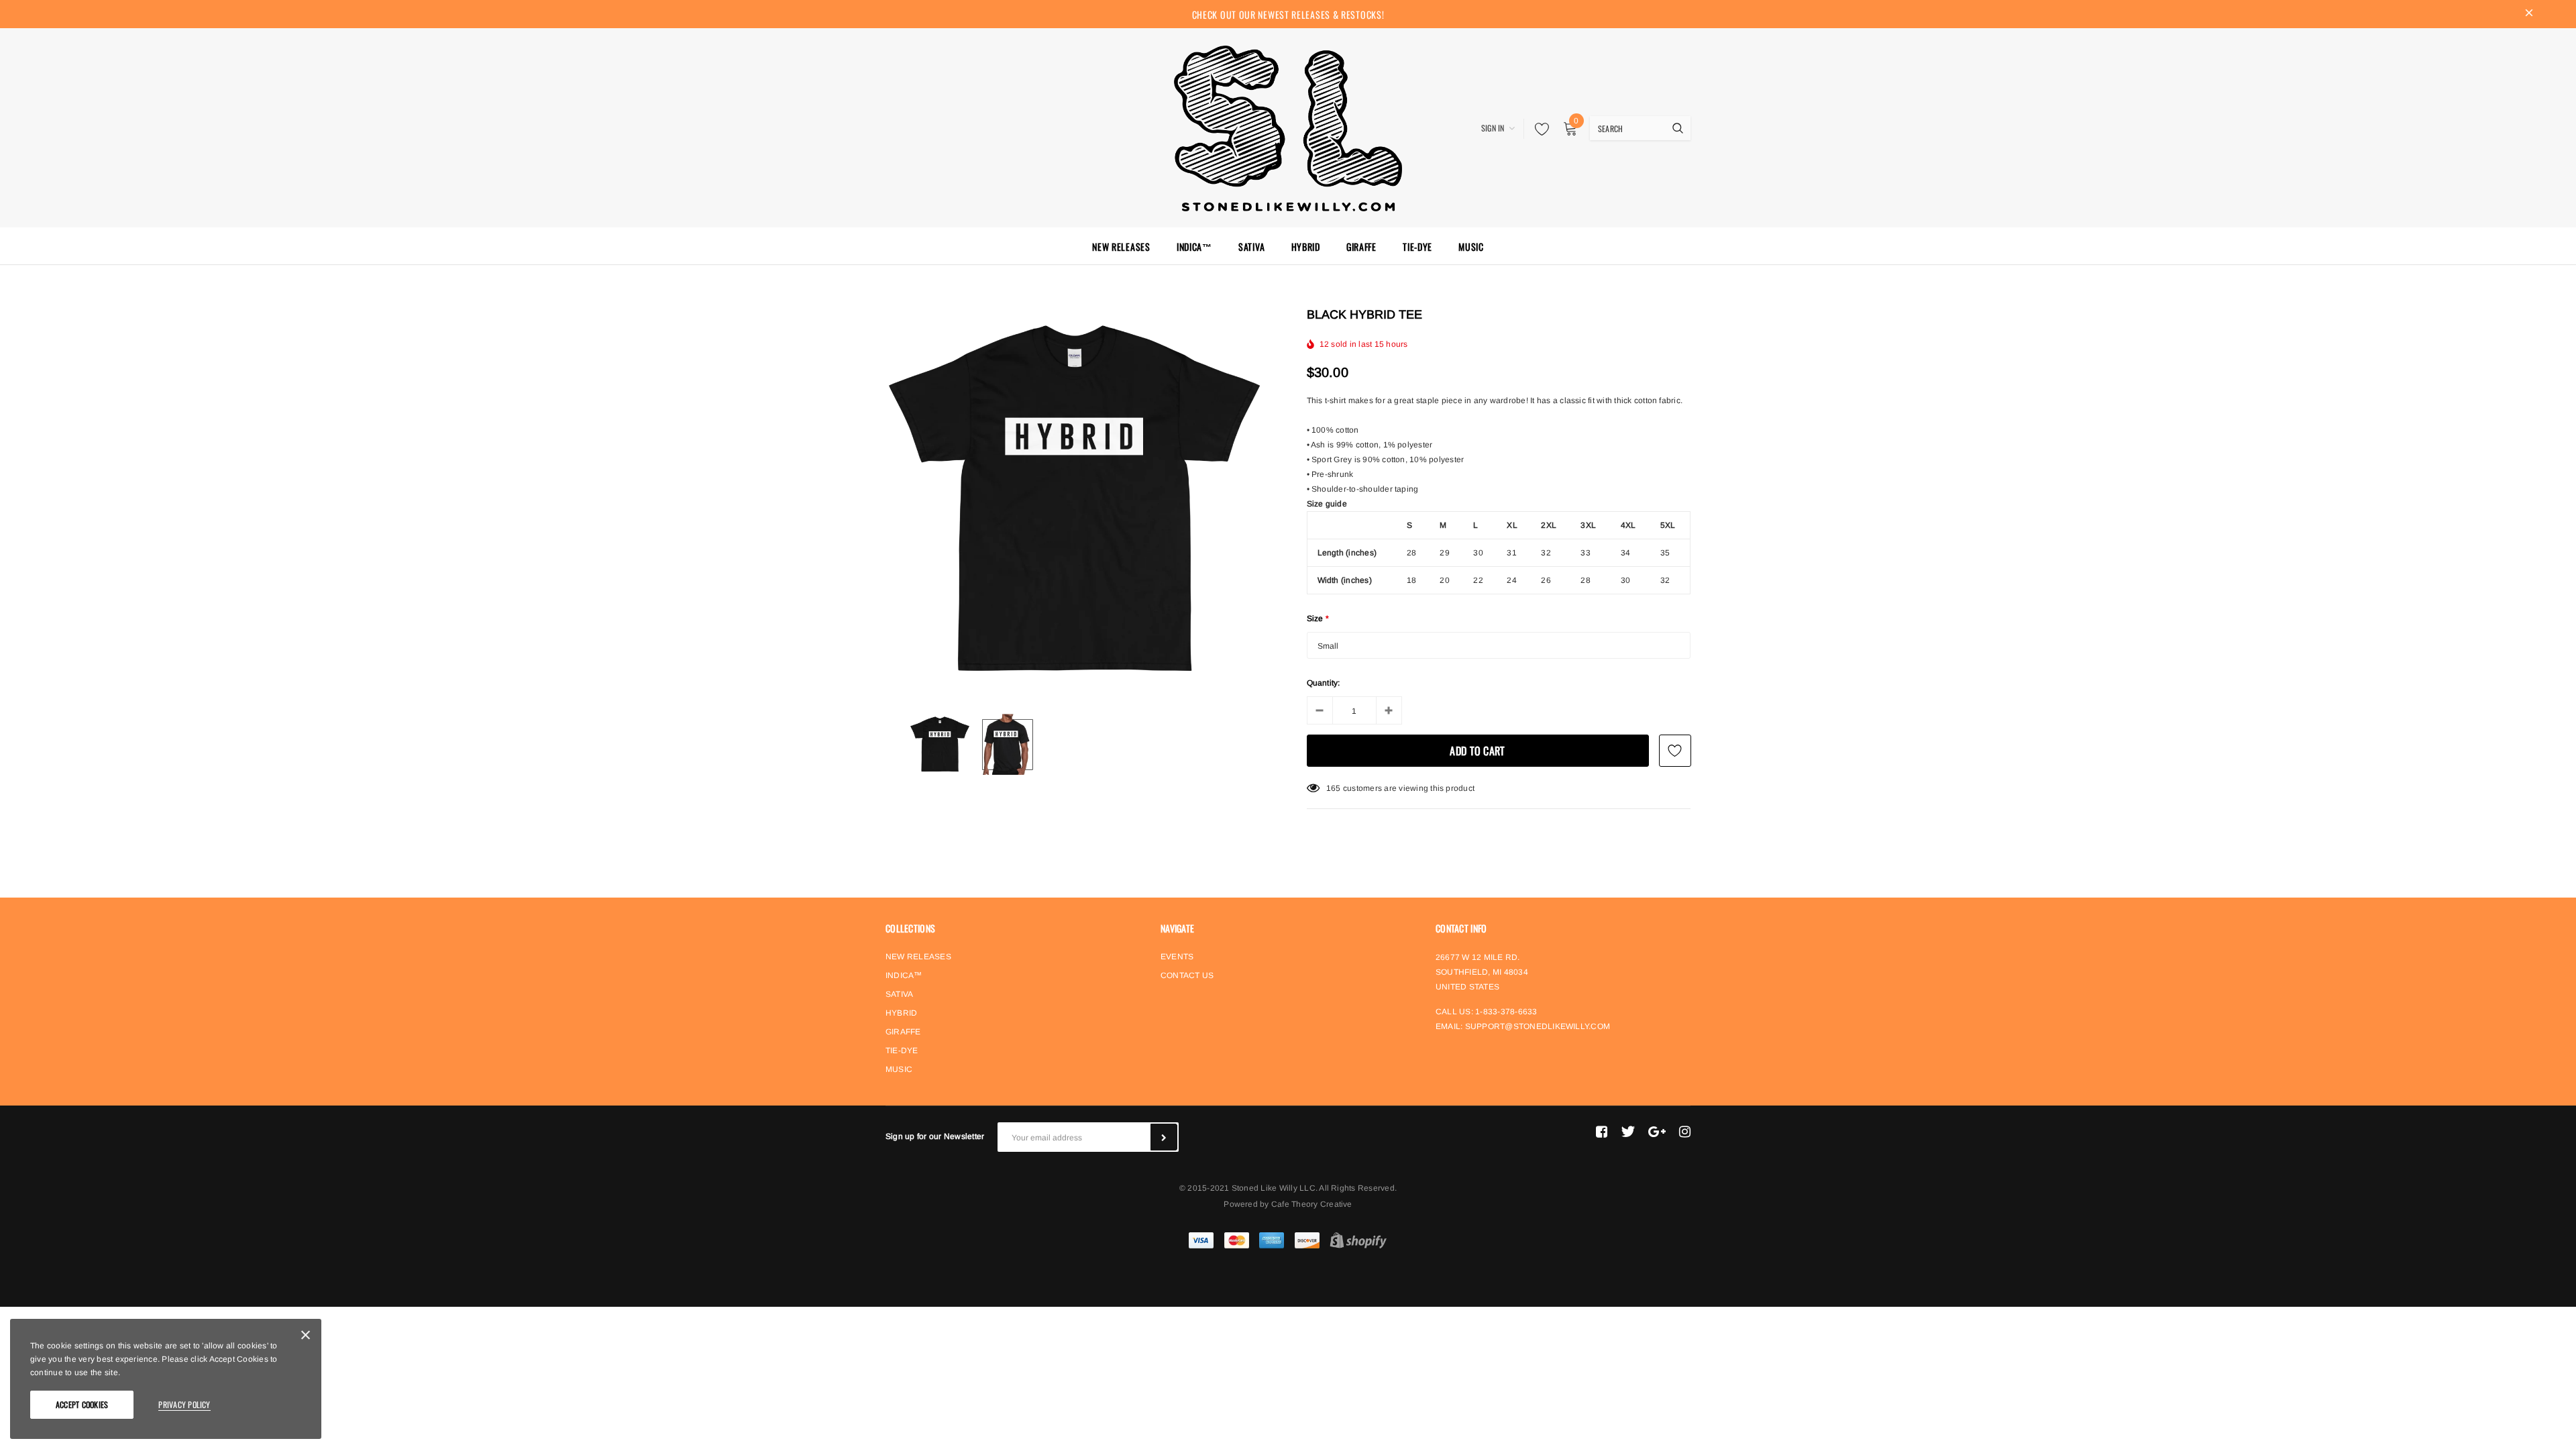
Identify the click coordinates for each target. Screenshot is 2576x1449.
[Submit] (1164, 1137)
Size (1318, 619)
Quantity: (1324, 683)
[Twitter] (1628, 1132)
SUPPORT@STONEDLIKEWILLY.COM (1538, 1026)
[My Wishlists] (1538, 129)
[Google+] (1657, 1132)
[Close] (306, 1337)
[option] (1074, 501)
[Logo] (1288, 126)
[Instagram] (1685, 1132)
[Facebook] (1602, 1132)
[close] (2529, 14)
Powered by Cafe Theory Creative (1288, 1204)
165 (1334, 788)
